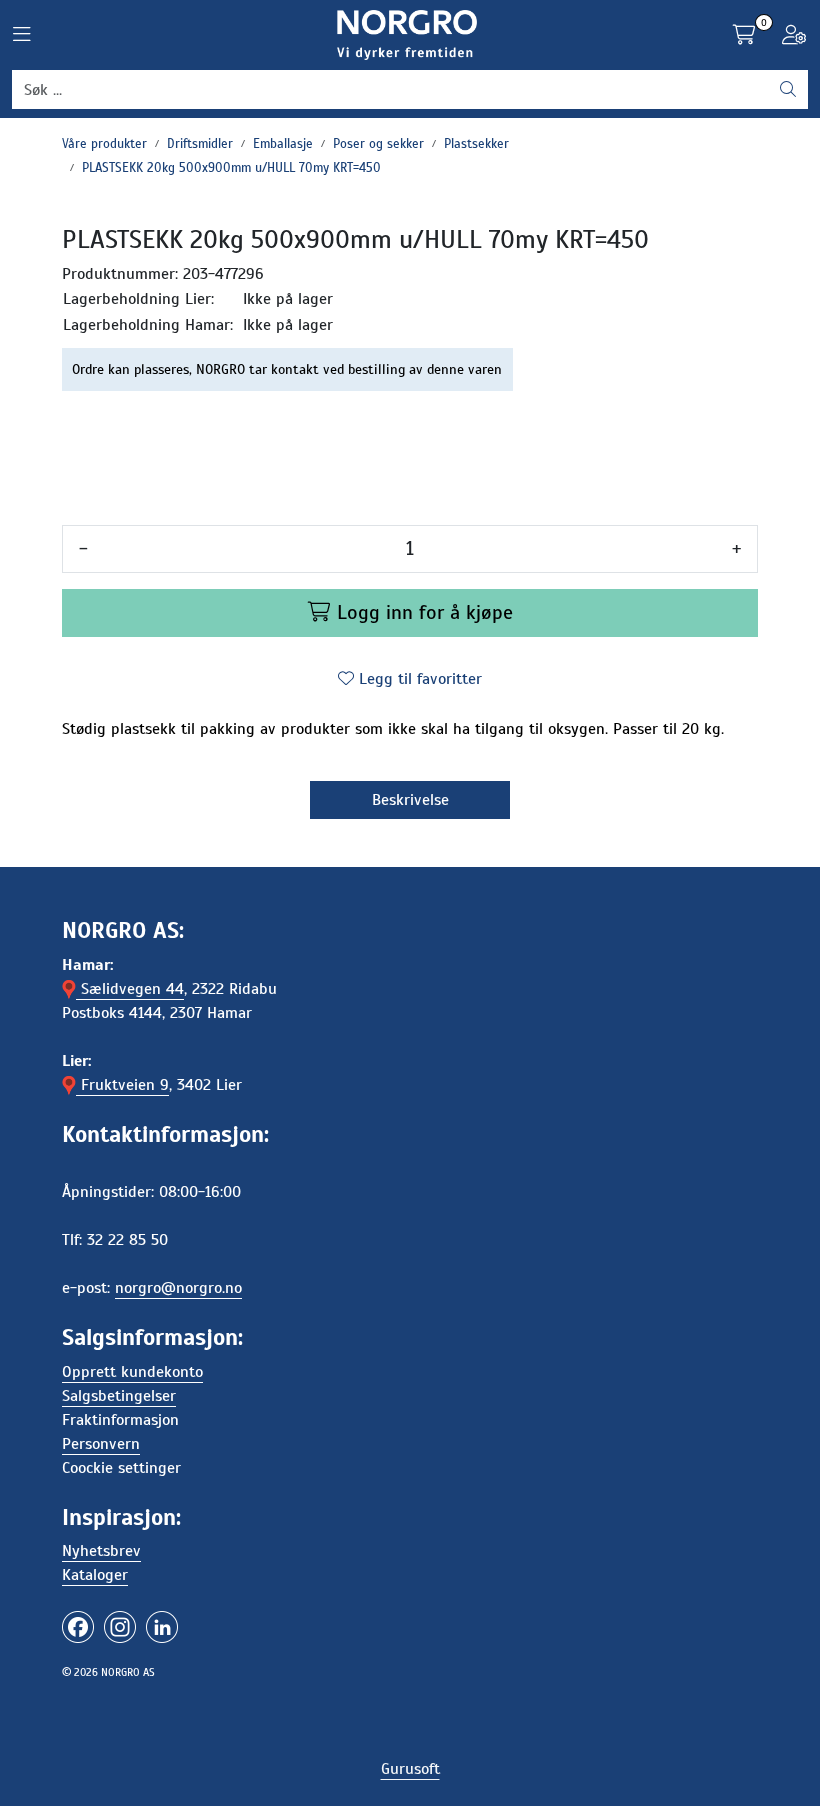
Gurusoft (410, 1769)
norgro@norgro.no (178, 1288)
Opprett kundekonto (132, 1372)
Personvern (101, 1444)
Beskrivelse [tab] (410, 800)
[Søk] (788, 90)
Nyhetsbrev (101, 1551)
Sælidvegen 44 (130, 989)
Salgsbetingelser (119, 1396)
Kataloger (95, 1575)
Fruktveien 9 (122, 1085)
